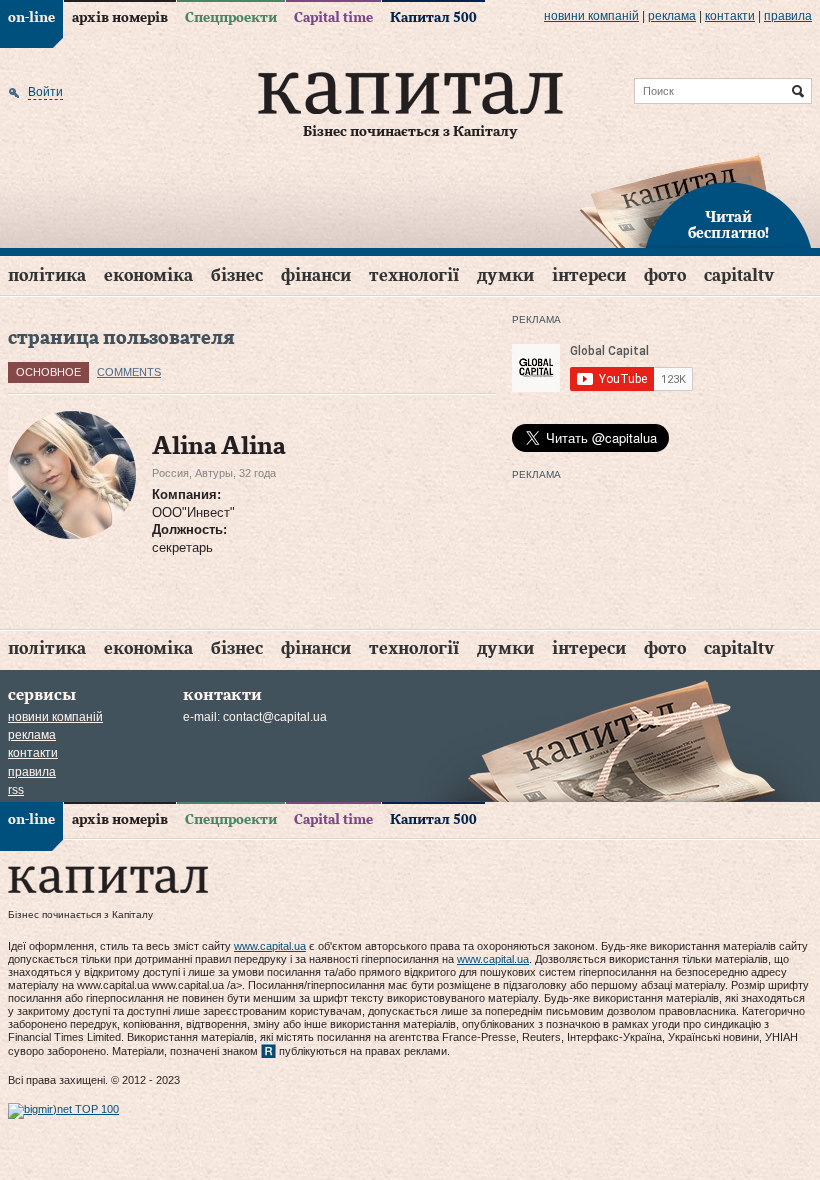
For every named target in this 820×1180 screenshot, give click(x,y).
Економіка (148, 275)
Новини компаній (591, 16)
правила (788, 16)
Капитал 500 (433, 18)
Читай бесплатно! (728, 226)
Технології (414, 275)
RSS (16, 790)
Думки (505, 275)
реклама (672, 16)
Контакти (730, 16)
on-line (31, 18)
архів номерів (120, 18)
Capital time (333, 18)
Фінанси (316, 275)
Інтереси (589, 275)
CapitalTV (739, 275)
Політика (47, 275)
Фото (665, 275)
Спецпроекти (231, 18)
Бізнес (237, 275)
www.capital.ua (270, 946)
